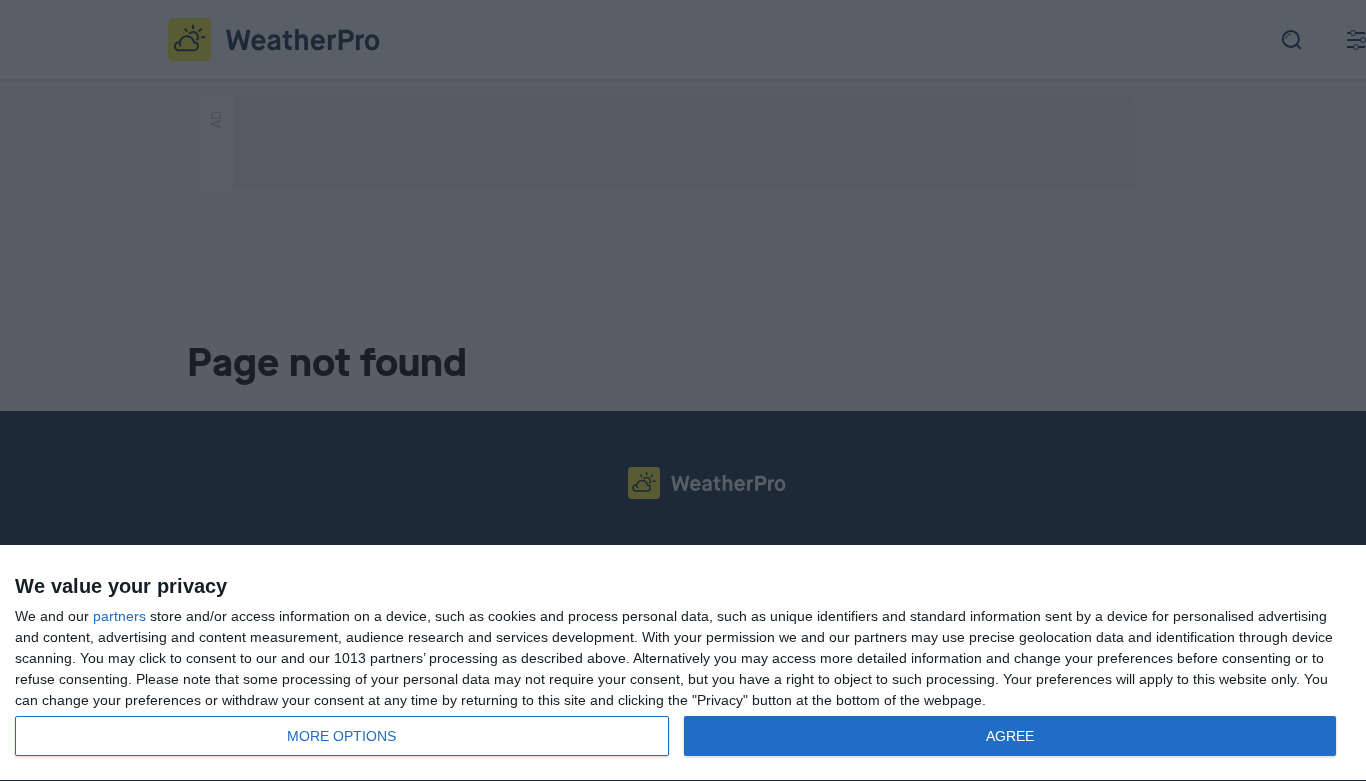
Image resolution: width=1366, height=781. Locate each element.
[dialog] (683, 663)
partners (119, 616)
